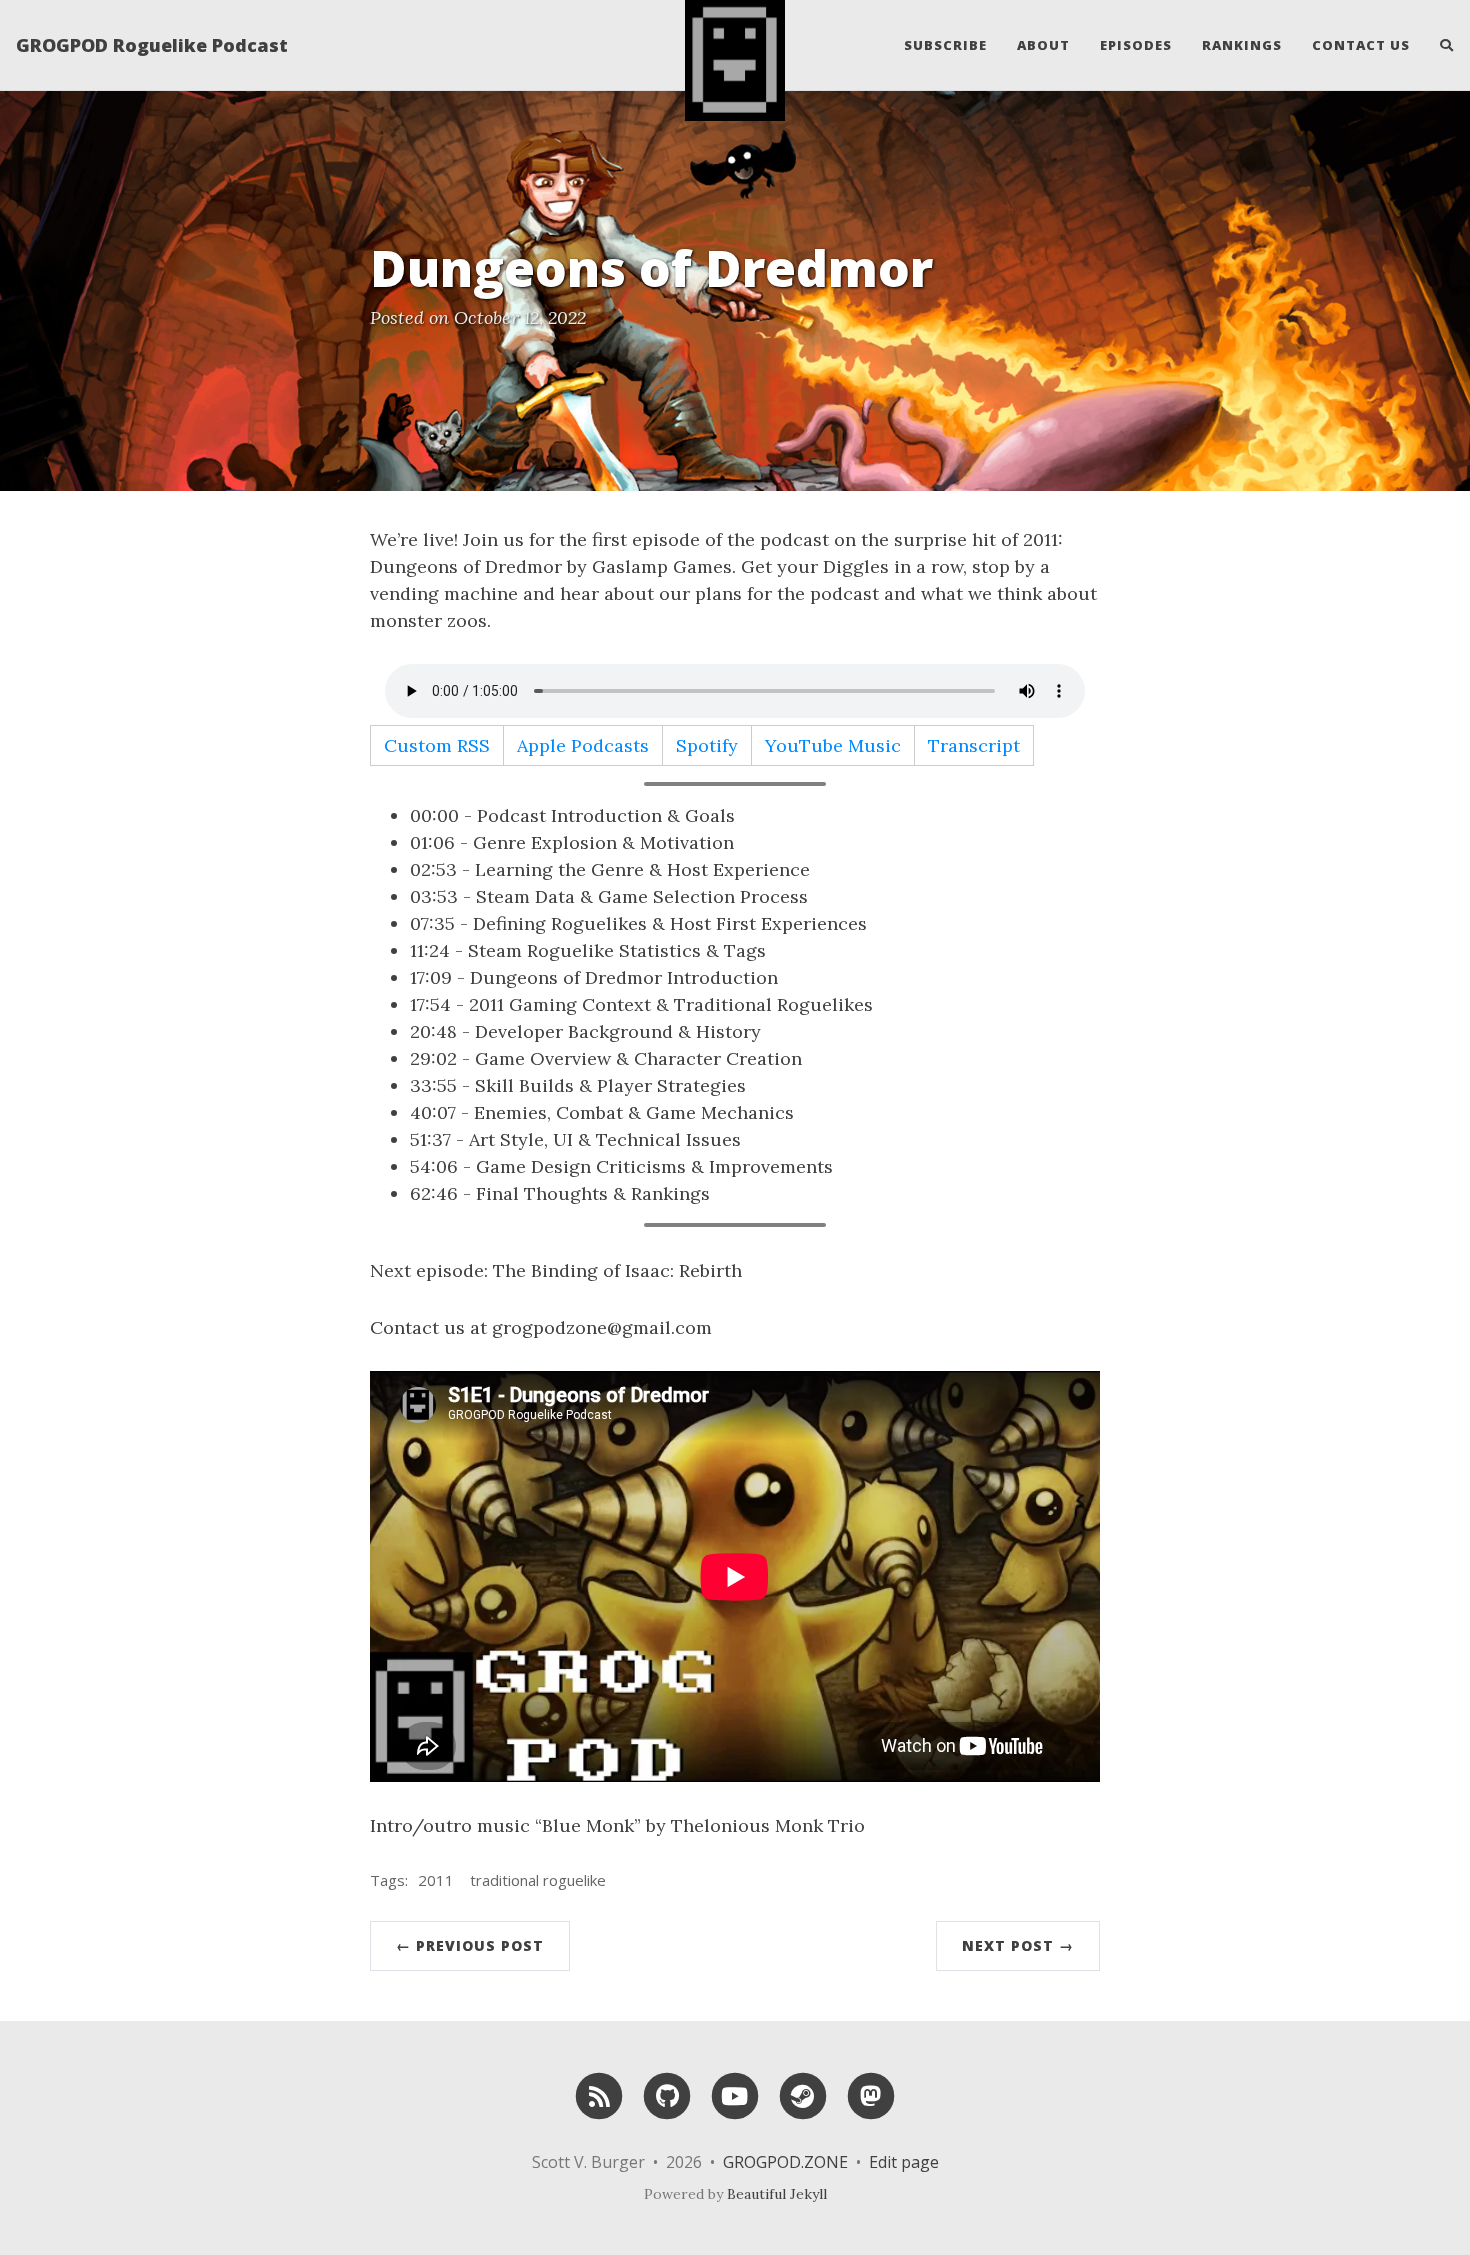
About (1043, 45)
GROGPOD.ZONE (785, 2162)
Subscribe (945, 45)
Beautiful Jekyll (777, 2194)
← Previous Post (470, 1945)
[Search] (1439, 45)
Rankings (1242, 45)
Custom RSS (437, 745)
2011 (436, 1880)
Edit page (904, 2162)
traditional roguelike (538, 1880)
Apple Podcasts (583, 745)
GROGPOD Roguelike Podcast (152, 45)
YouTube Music (833, 745)
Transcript (974, 745)
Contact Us (1361, 45)
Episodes (1136, 45)
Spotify (707, 745)
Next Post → (1018, 1945)
